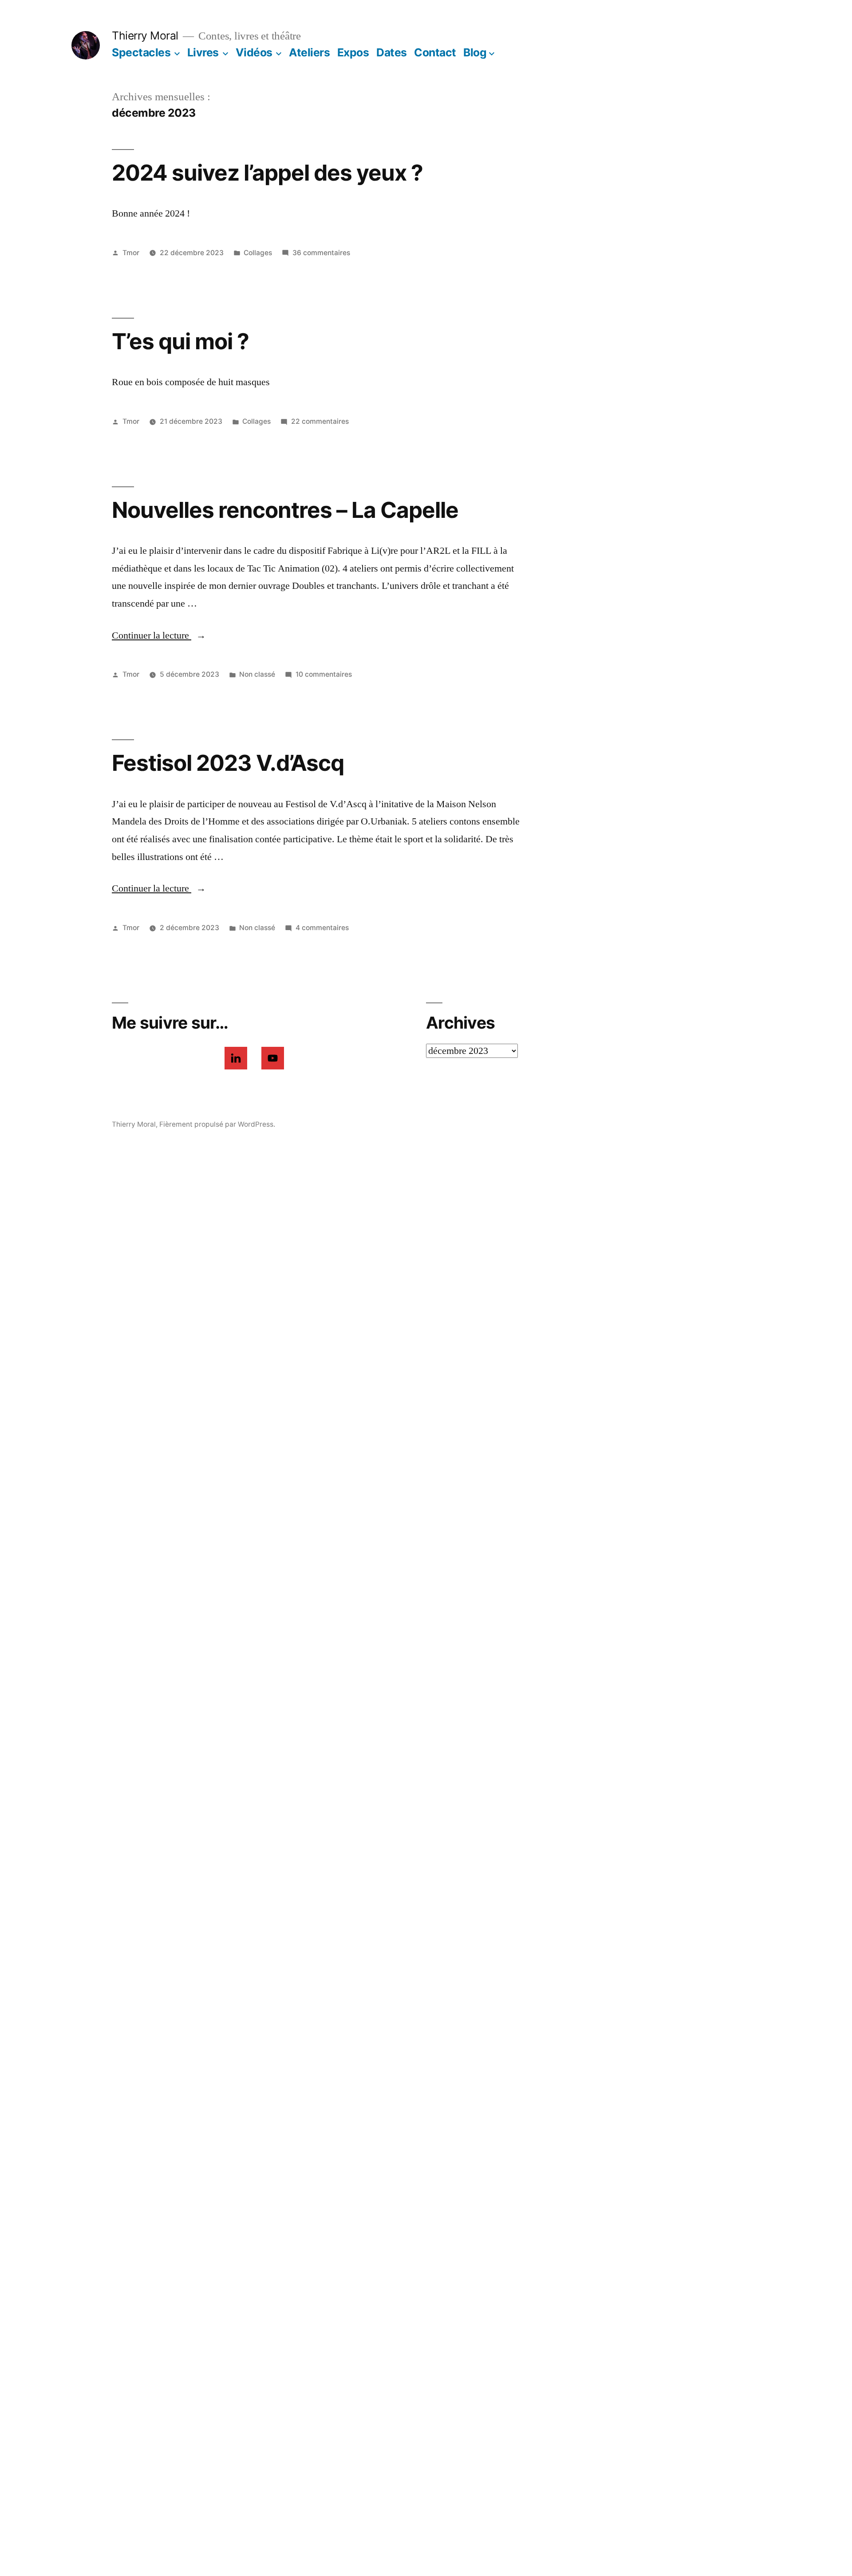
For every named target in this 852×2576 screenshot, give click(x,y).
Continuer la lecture (159, 635)
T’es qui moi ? (180, 341)
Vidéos (254, 52)
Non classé (257, 674)
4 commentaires (322, 928)
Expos (353, 52)
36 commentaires (321, 253)
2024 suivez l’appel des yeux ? (267, 173)
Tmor (131, 253)
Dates (392, 52)
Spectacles (141, 52)
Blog (475, 52)
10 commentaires (324, 674)
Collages (258, 253)
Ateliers (309, 52)
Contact (435, 52)
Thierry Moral (145, 36)
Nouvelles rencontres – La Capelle (285, 510)
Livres (203, 52)
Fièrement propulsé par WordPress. (217, 1124)
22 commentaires (320, 421)
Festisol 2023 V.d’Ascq (228, 763)
